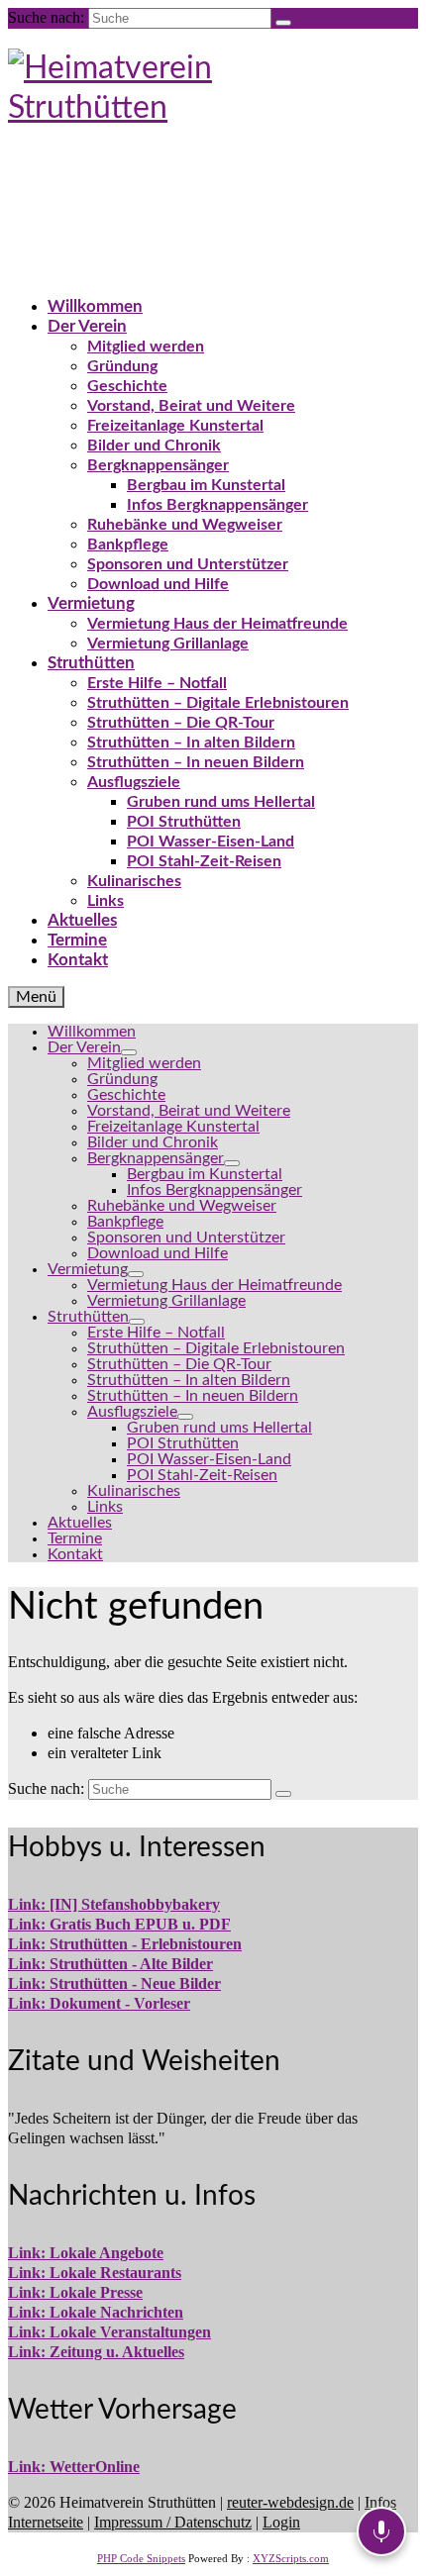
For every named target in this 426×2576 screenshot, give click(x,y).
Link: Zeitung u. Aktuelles (96, 2352)
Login (281, 2522)
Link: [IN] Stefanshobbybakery (114, 1904)
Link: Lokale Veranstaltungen (109, 2332)
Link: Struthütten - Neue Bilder (114, 1983)
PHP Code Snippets (141, 2558)
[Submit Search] (283, 23)
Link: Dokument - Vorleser (99, 2003)
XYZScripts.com (291, 2558)
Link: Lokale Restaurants (95, 2273)
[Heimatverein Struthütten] (213, 148)
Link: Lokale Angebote (86, 2253)
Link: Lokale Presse (75, 2292)
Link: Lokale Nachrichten (96, 2312)
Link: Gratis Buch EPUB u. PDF (119, 1924)
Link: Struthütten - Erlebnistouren (125, 1944)
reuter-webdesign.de (290, 2502)
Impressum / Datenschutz (173, 2522)
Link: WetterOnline (74, 2467)
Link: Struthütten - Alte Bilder (110, 1964)
